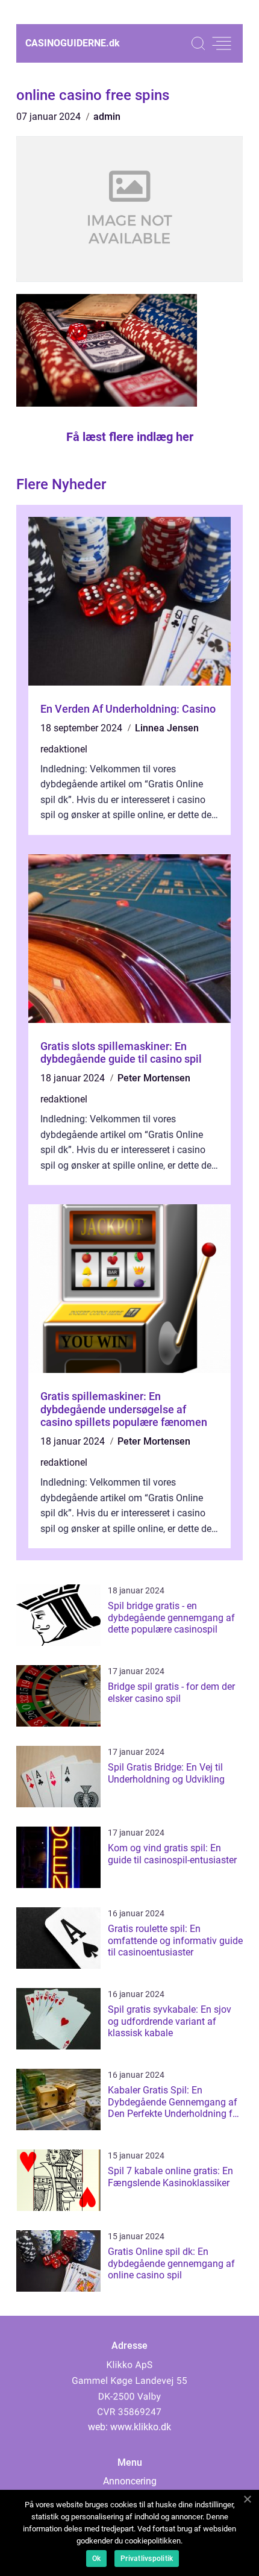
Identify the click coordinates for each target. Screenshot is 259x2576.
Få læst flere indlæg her (130, 437)
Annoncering (130, 2481)
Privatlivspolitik (147, 2559)
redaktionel (64, 749)
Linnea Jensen (167, 728)
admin (107, 117)
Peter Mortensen (154, 1078)
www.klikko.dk (141, 2427)
